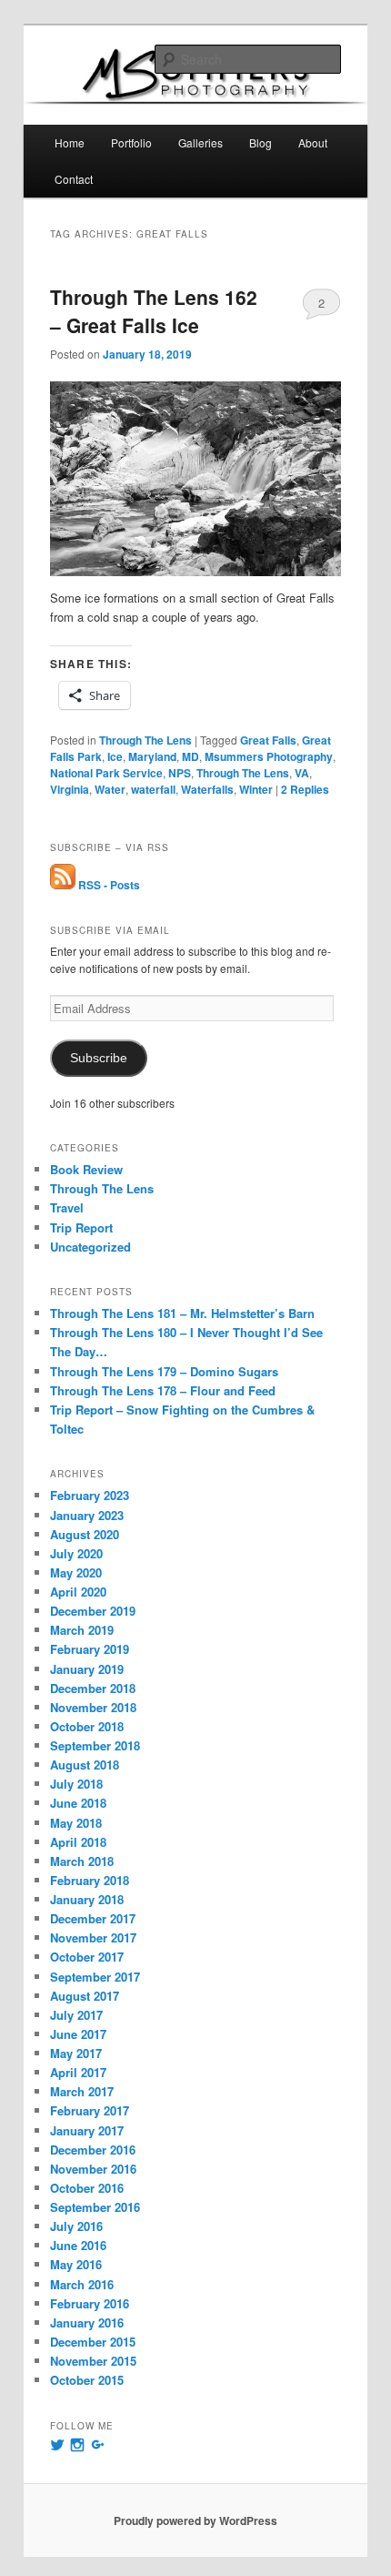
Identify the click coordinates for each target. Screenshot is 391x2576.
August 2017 (85, 1996)
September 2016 (95, 2207)
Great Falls (268, 740)
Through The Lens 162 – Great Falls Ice (154, 311)
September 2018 (95, 1745)
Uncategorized (90, 1247)
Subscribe (99, 1058)
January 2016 (87, 2322)
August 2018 (85, 1765)
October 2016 (87, 2188)
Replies (305, 789)
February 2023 (90, 1495)
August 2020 (85, 1534)
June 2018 (78, 1803)
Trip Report (81, 1227)
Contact (74, 179)
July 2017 (76, 2015)
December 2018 (93, 1688)
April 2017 (78, 2072)
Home (70, 142)
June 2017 (78, 2034)
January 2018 (87, 1899)
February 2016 (90, 2303)
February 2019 (90, 1649)
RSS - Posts (108, 885)
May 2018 (76, 1823)
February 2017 (90, 2110)
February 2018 (90, 1880)
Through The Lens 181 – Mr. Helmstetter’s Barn (182, 1313)
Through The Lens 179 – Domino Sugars (164, 1371)
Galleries (201, 142)
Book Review (86, 1169)
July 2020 (76, 1553)
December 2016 (93, 2150)
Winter (256, 789)
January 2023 (87, 1515)
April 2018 (78, 1842)
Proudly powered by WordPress (195, 2520)
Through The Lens (145, 740)
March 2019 (82, 1630)
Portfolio (131, 142)
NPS (180, 773)
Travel (67, 1207)
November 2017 (93, 1937)
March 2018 (82, 1861)
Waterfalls (207, 789)
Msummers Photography (269, 756)
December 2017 (93, 1918)
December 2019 (93, 1611)
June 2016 (78, 2245)
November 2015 (93, 2361)
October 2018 (87, 1726)
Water (110, 789)
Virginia (70, 789)
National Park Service (106, 773)
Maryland (152, 756)
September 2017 (95, 1977)
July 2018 (76, 1784)
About (313, 142)
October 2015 (87, 2380)
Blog (261, 142)
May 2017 (76, 2053)
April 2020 (78, 1592)
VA (302, 773)
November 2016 (93, 2169)
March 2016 (82, 2284)
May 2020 (76, 1572)
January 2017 (87, 2130)
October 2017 (87, 1957)
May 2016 (76, 2264)
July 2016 (76, 2226)
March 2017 (82, 2091)
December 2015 (93, 2342)
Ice (115, 756)
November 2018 (93, 1707)
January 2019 (87, 1669)
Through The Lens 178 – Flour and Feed (163, 1390)
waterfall (153, 789)
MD (190, 756)
